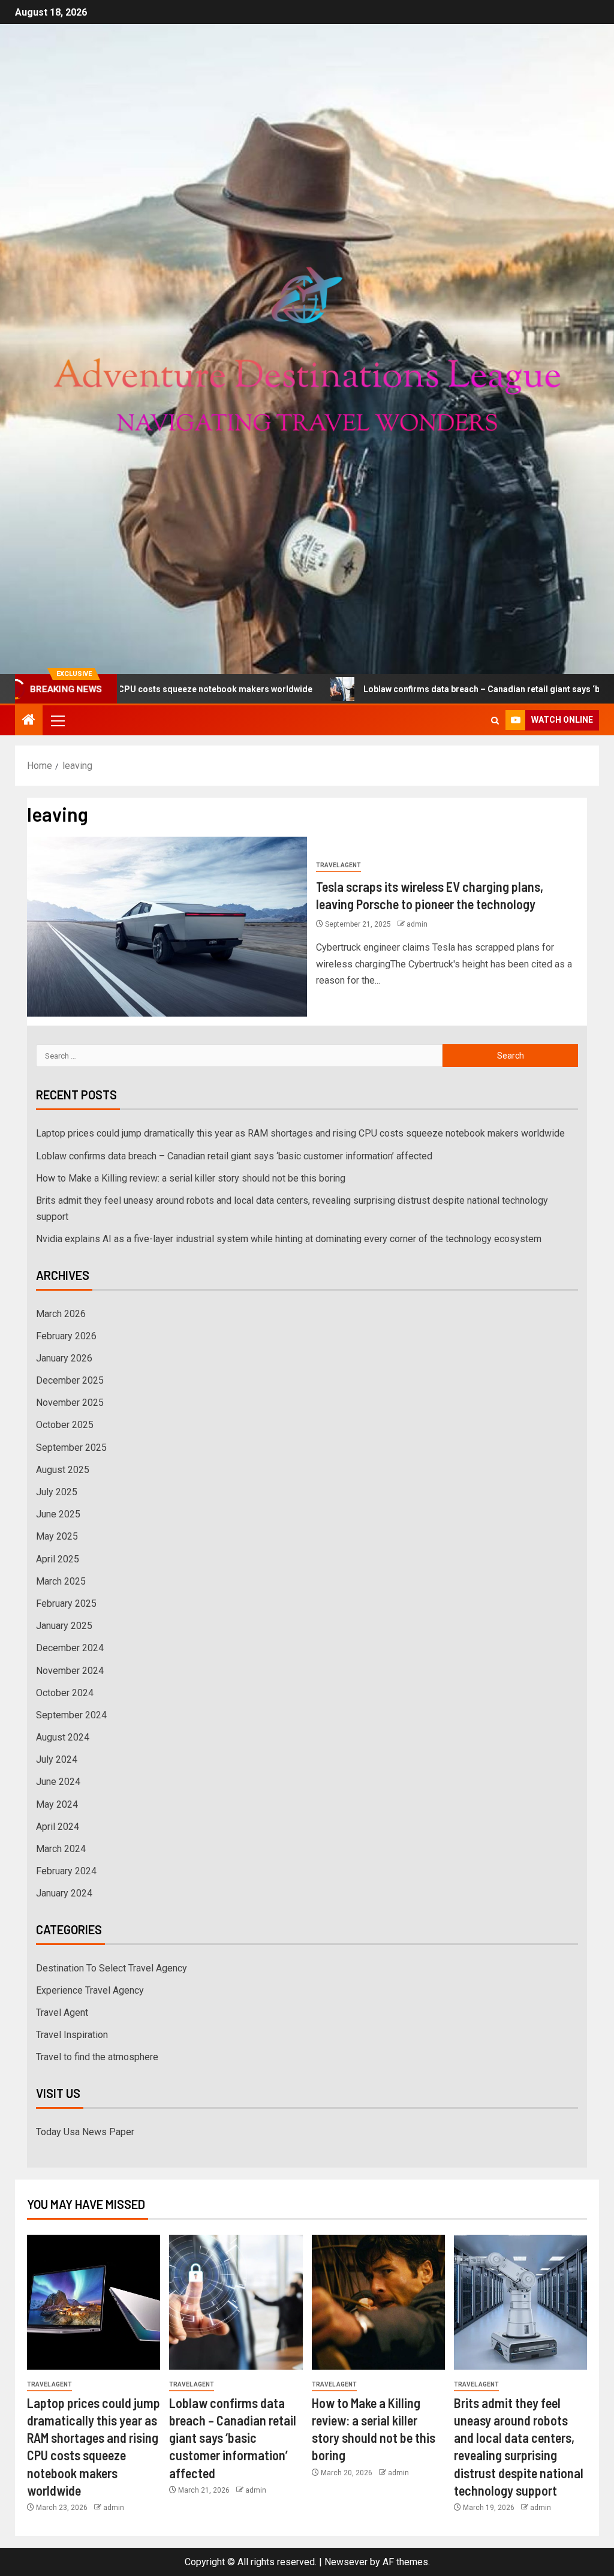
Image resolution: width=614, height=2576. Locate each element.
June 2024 (58, 1782)
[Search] (495, 721)
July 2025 (57, 1492)
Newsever (346, 2562)
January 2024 (64, 1893)
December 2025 (70, 1380)
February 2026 (66, 1336)
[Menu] (57, 720)
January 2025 (64, 1626)
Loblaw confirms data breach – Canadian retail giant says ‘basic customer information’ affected (234, 1156)
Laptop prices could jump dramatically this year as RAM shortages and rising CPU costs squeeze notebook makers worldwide (300, 1133)
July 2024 (57, 1759)
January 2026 (64, 1358)
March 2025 (61, 1581)
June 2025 (58, 1514)
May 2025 (57, 1536)
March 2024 (61, 1849)
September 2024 (71, 1715)
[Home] (29, 721)
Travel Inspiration (72, 2035)
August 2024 (63, 1737)
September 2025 (71, 1448)
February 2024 (66, 1871)
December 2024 (70, 1648)
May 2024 (57, 1804)
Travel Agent (338, 865)
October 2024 (65, 1693)
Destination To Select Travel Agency (112, 1968)
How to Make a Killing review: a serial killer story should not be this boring (191, 1178)
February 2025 (66, 1603)
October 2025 (65, 1425)
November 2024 (70, 1671)
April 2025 (58, 1559)
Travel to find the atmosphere (97, 2057)
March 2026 (61, 1314)
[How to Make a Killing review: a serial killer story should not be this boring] (378, 2302)
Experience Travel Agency (90, 1990)
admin (417, 924)
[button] (57, 720)
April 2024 (58, 1827)
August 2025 (63, 1470)
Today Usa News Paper (85, 2132)
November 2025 (70, 1403)
